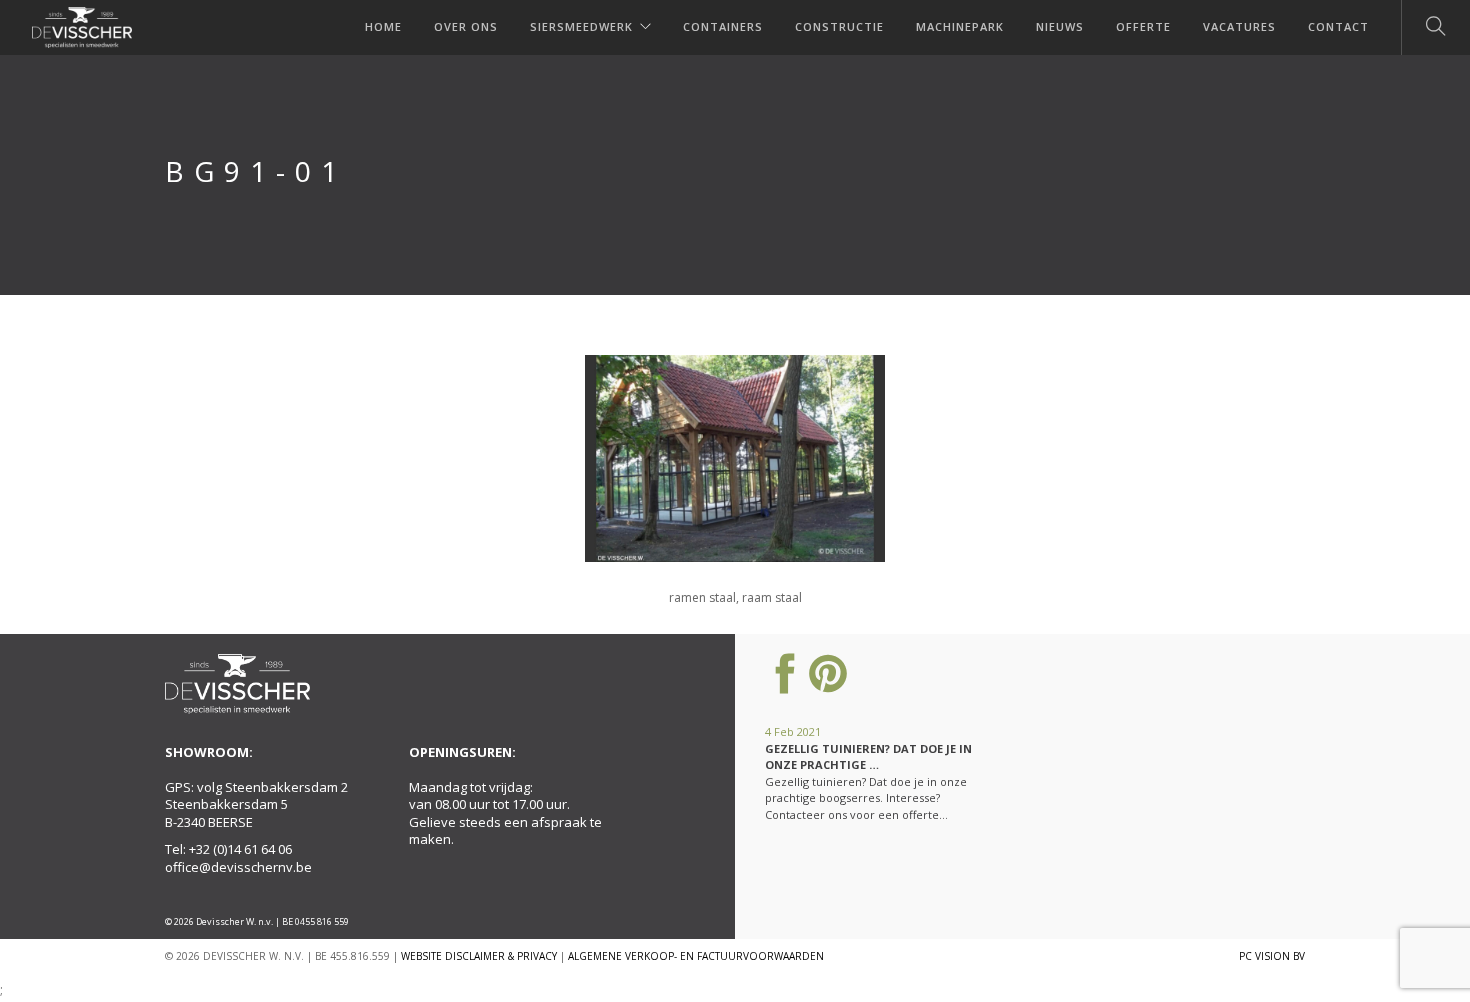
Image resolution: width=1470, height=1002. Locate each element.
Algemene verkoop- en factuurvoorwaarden (696, 956)
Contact (1338, 26)
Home (383, 26)
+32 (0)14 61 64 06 (240, 849)
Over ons (466, 26)
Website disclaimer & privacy (479, 956)
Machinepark (960, 26)
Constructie (839, 26)
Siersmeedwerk (581, 26)
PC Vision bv (1272, 956)
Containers (723, 26)
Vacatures (1239, 26)
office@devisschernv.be (238, 867)
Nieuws (1060, 26)
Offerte (1143, 26)
